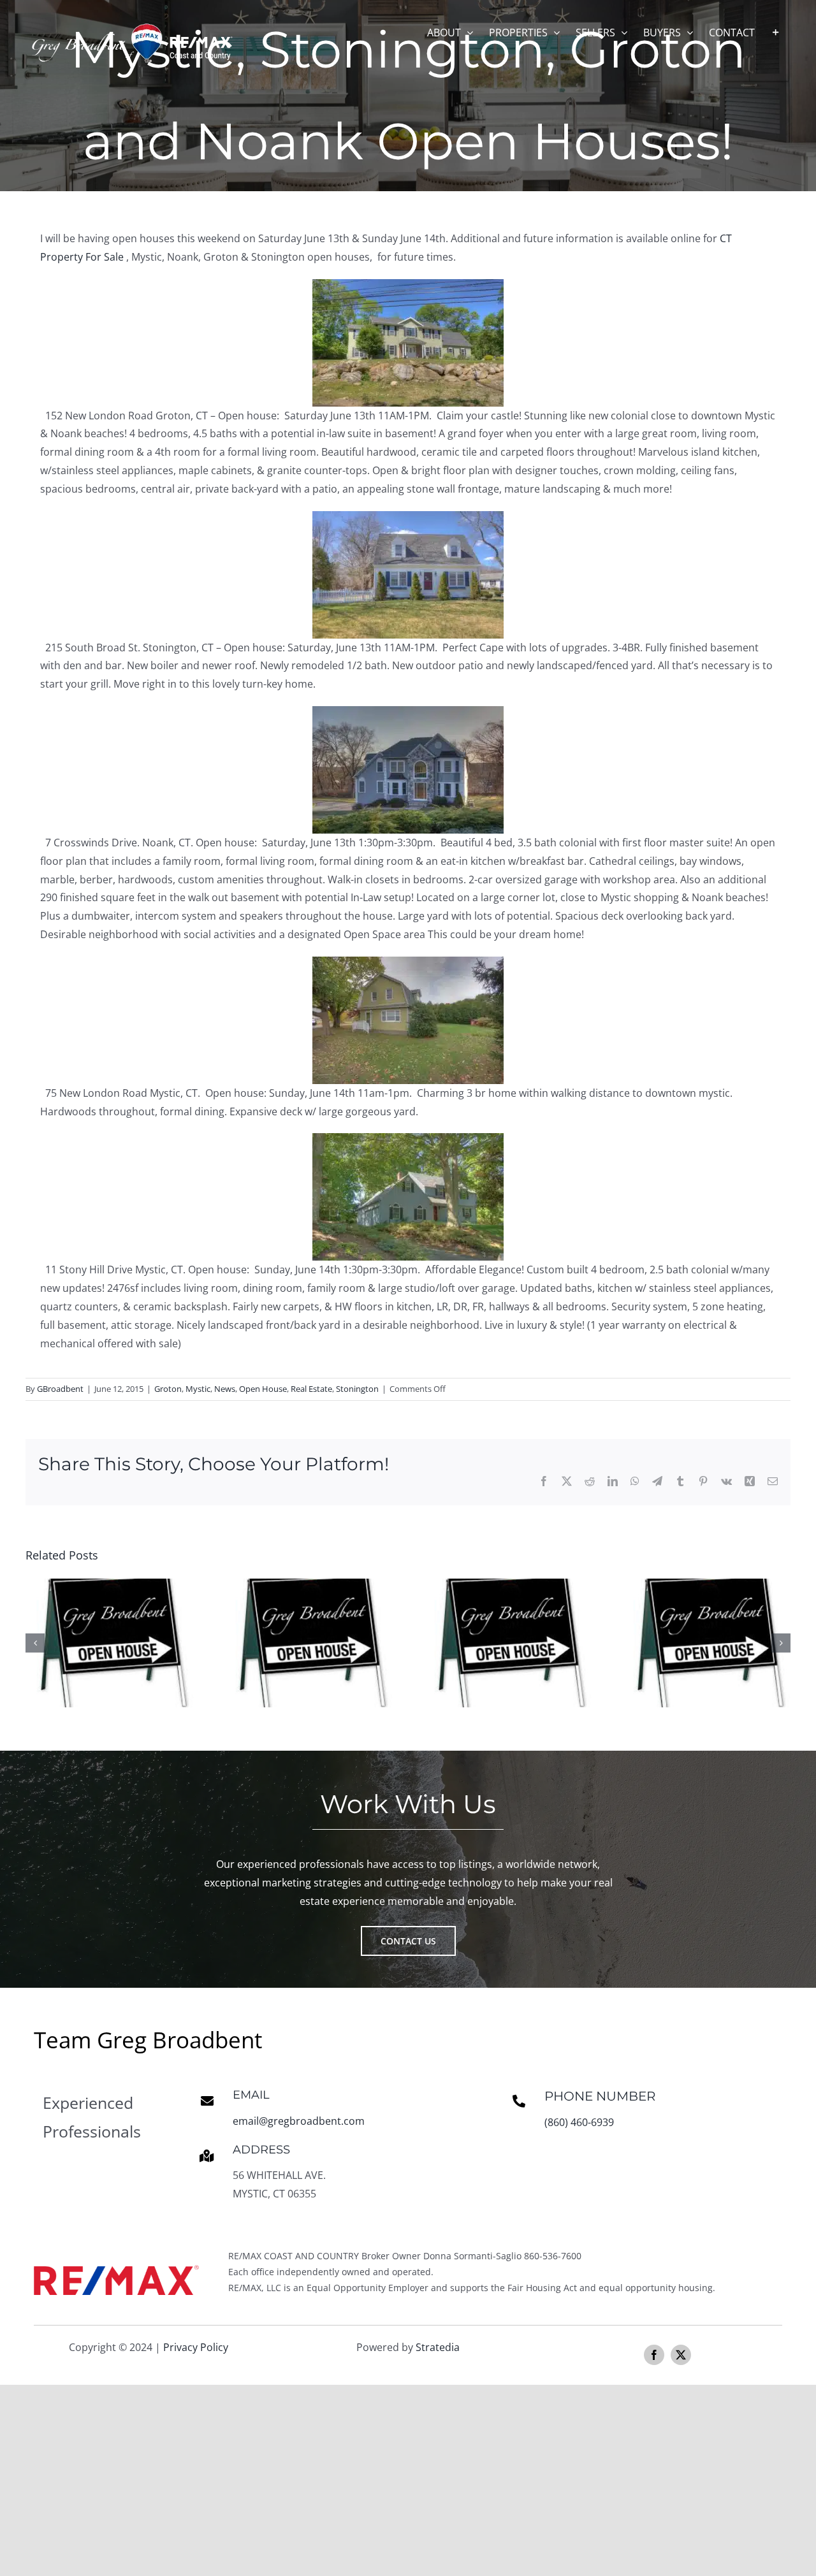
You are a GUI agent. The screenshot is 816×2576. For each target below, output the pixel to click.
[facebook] (654, 2355)
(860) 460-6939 (579, 2122)
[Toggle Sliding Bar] (776, 32)
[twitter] (681, 2355)
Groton (168, 1389)
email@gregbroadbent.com (299, 2121)
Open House (263, 1389)
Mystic (198, 1389)
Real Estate (311, 1389)
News (225, 1389)
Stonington (357, 1389)
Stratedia (438, 2347)
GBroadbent (60, 1389)
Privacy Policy (196, 2347)
